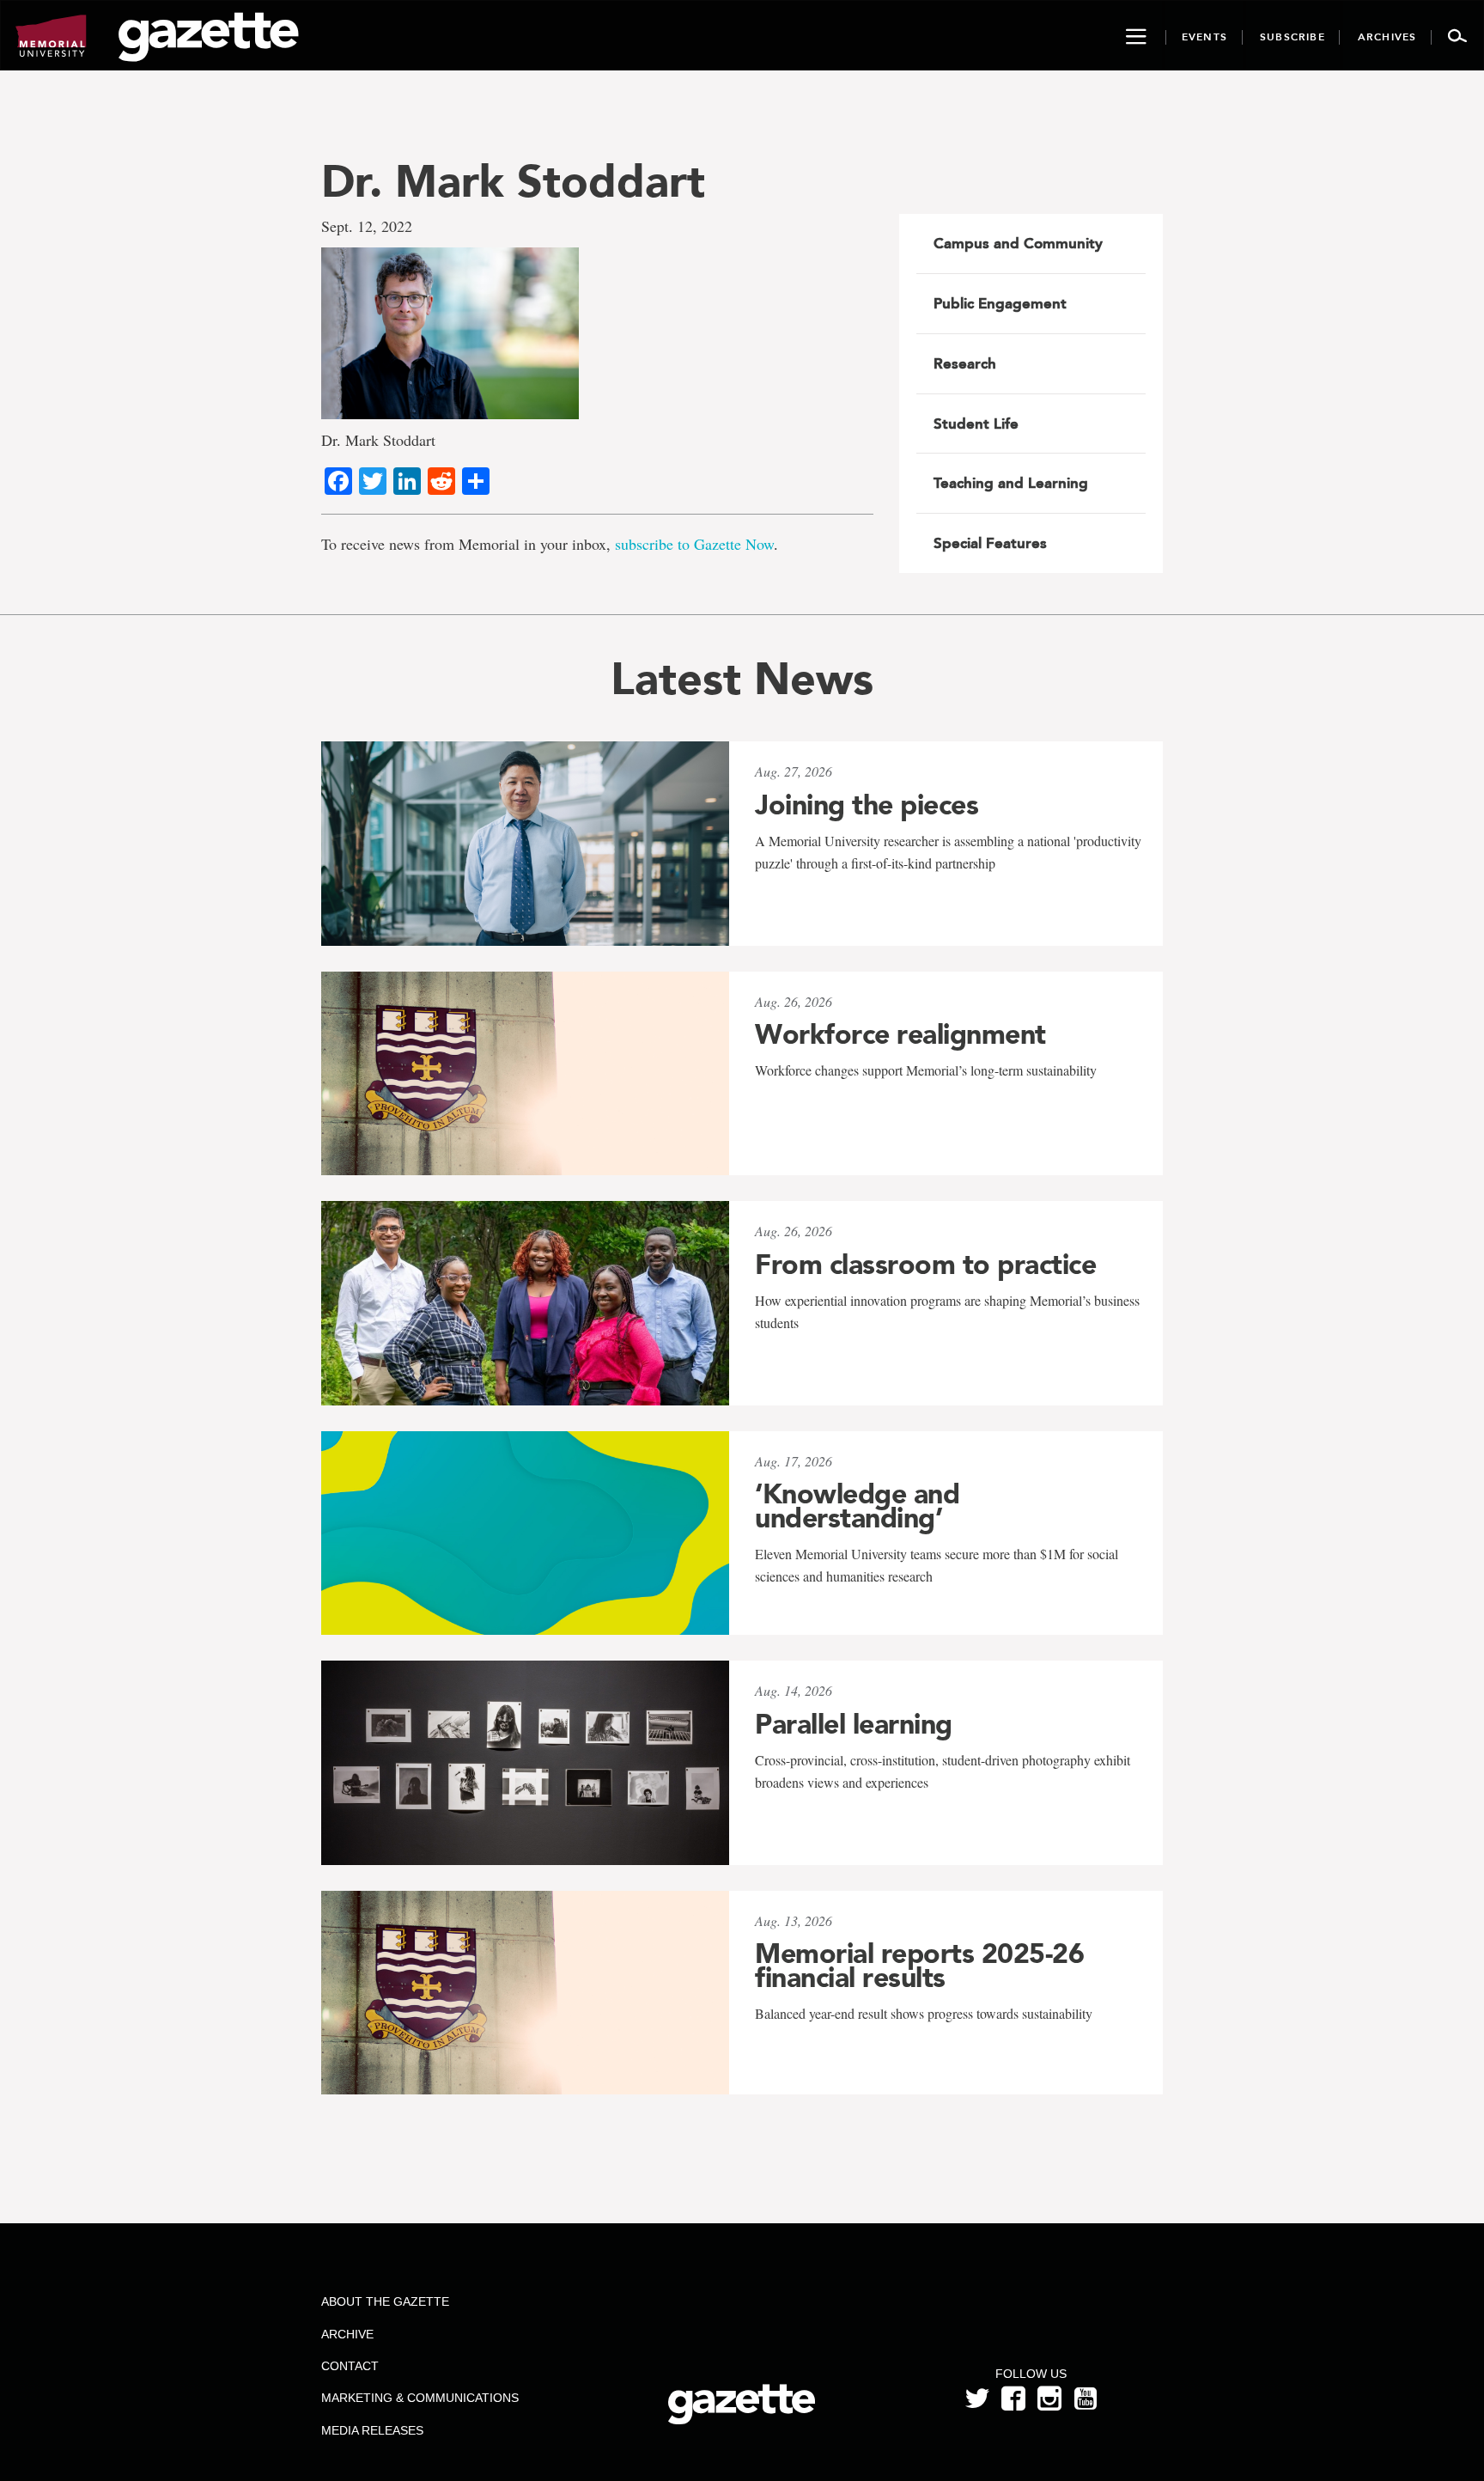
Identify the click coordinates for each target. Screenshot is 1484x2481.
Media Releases (372, 2430)
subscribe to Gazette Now (694, 544)
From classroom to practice (925, 1265)
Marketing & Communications (420, 2398)
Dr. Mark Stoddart (513, 181)
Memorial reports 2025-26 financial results (919, 1966)
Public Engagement (1000, 303)
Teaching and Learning (1011, 483)
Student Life (976, 424)
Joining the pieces (867, 805)
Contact (350, 2366)
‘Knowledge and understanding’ (857, 1506)
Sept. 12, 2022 (367, 226)
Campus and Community (1018, 243)
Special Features (990, 543)
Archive (347, 2334)
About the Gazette (385, 2301)
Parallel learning (854, 1724)
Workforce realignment (900, 1034)
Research (965, 363)
